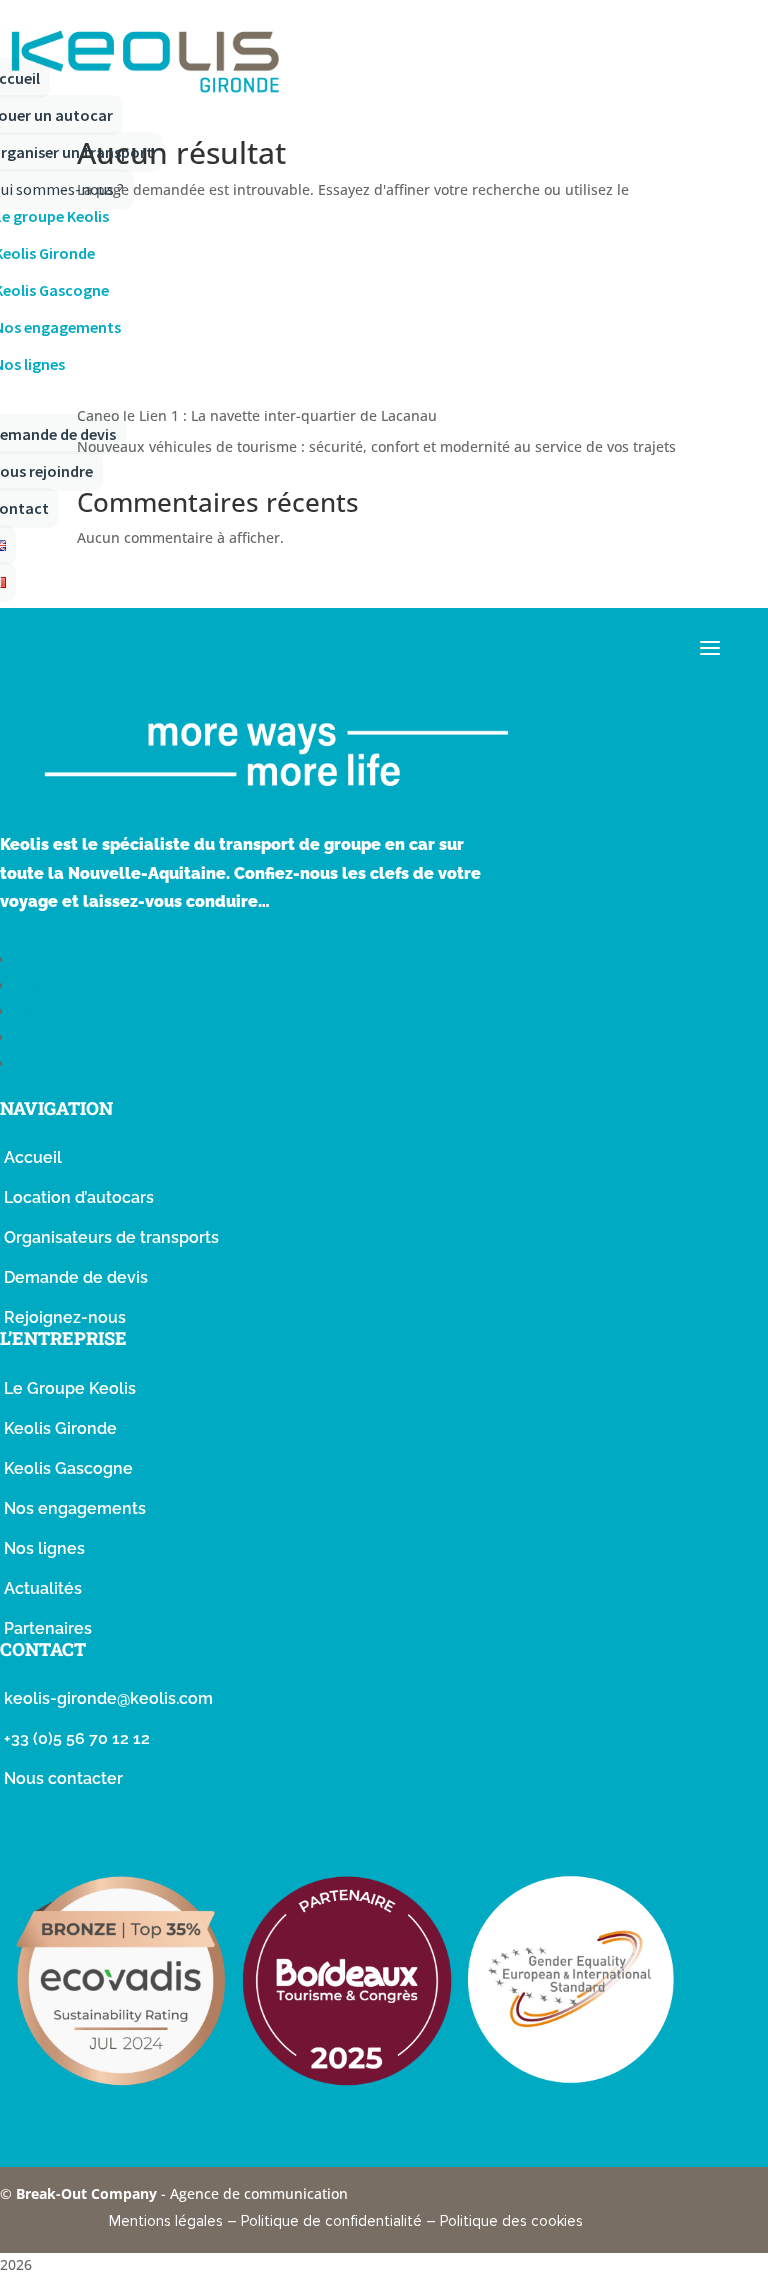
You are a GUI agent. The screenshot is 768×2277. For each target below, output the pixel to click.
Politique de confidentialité (331, 2221)
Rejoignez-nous (65, 1317)
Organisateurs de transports (111, 1237)
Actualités (43, 1588)
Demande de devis (76, 1277)
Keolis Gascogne (68, 1468)
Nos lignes (44, 1548)
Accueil (33, 1157)
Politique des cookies (511, 2221)
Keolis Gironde (60, 1428)
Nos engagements (75, 1508)
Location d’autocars (79, 1197)
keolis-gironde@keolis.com (108, 1698)
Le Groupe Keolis (70, 1388)
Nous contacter (63, 1778)
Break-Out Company (88, 2193)
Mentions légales (166, 2221)
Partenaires (48, 1628)
